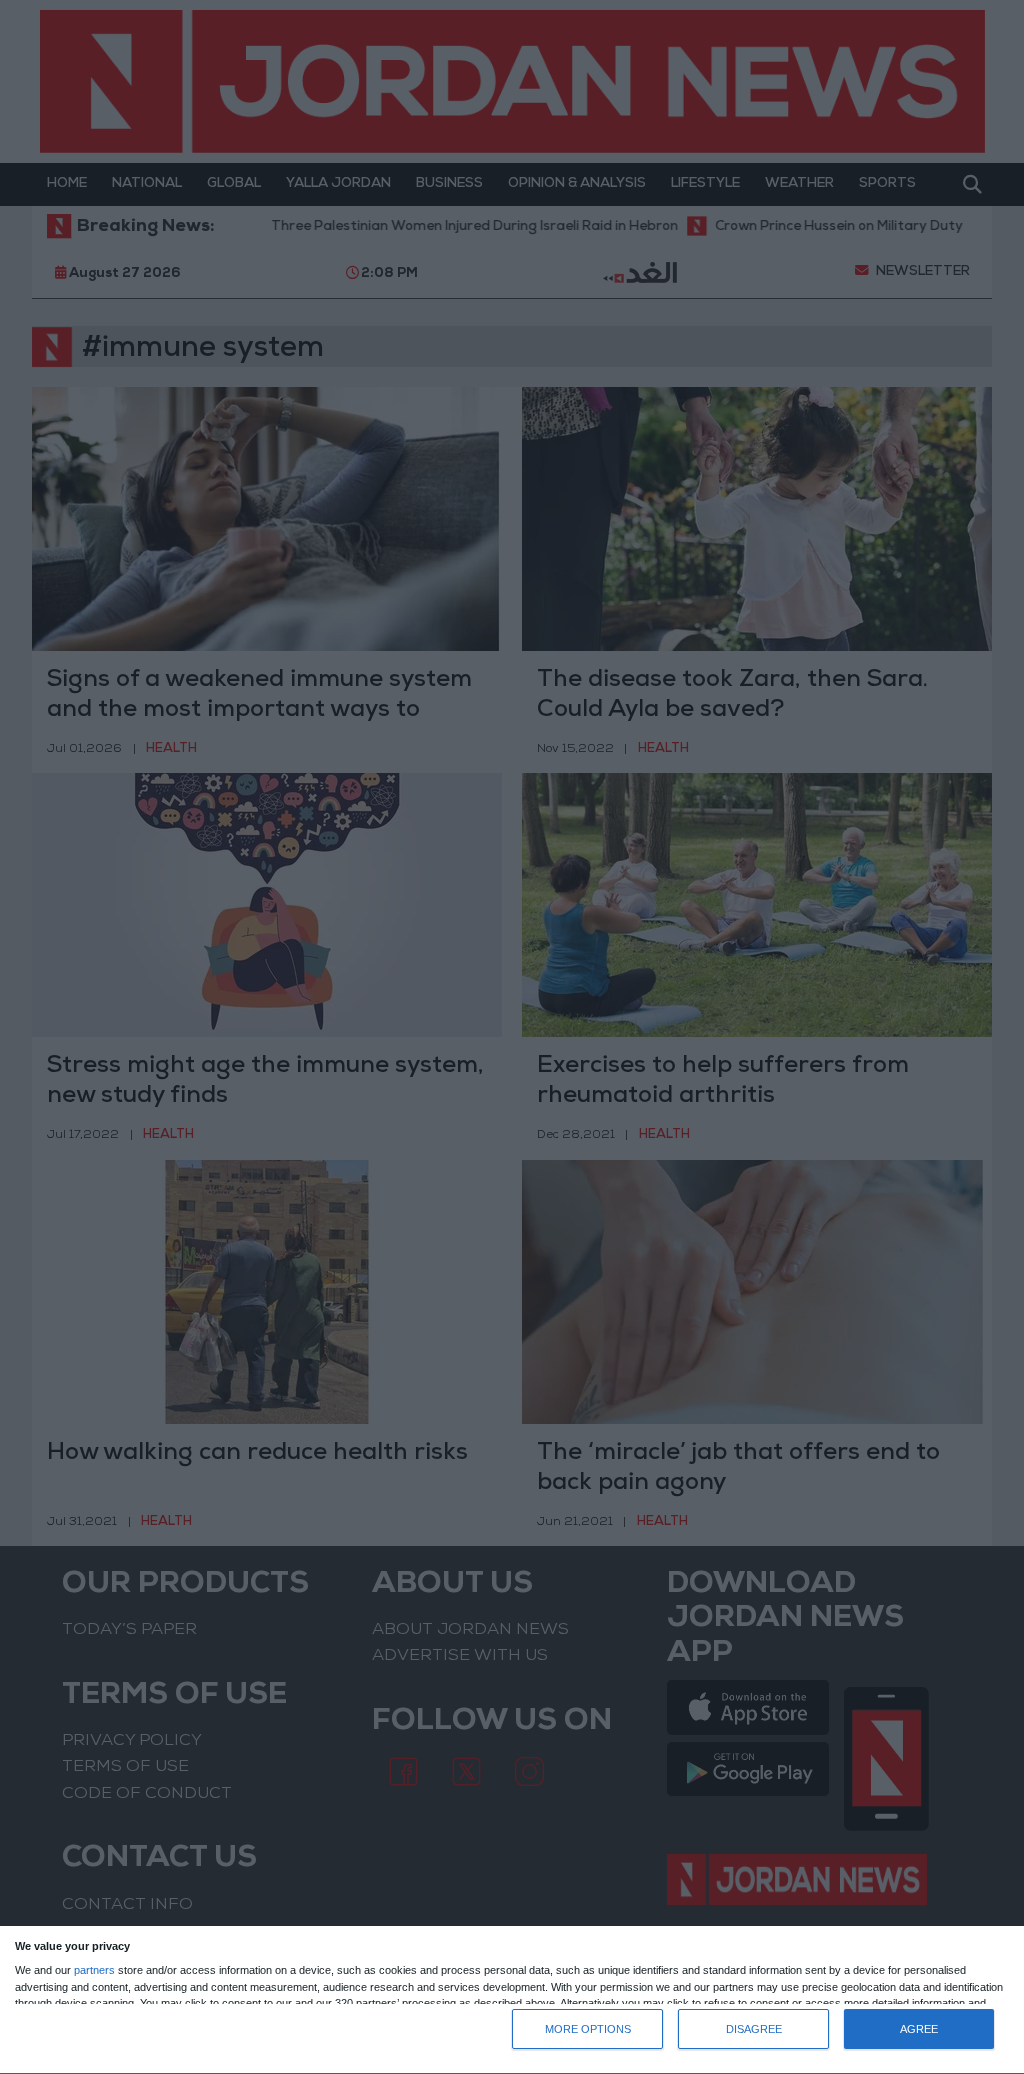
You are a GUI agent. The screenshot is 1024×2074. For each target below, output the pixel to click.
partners (94, 1970)
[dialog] (512, 2000)
